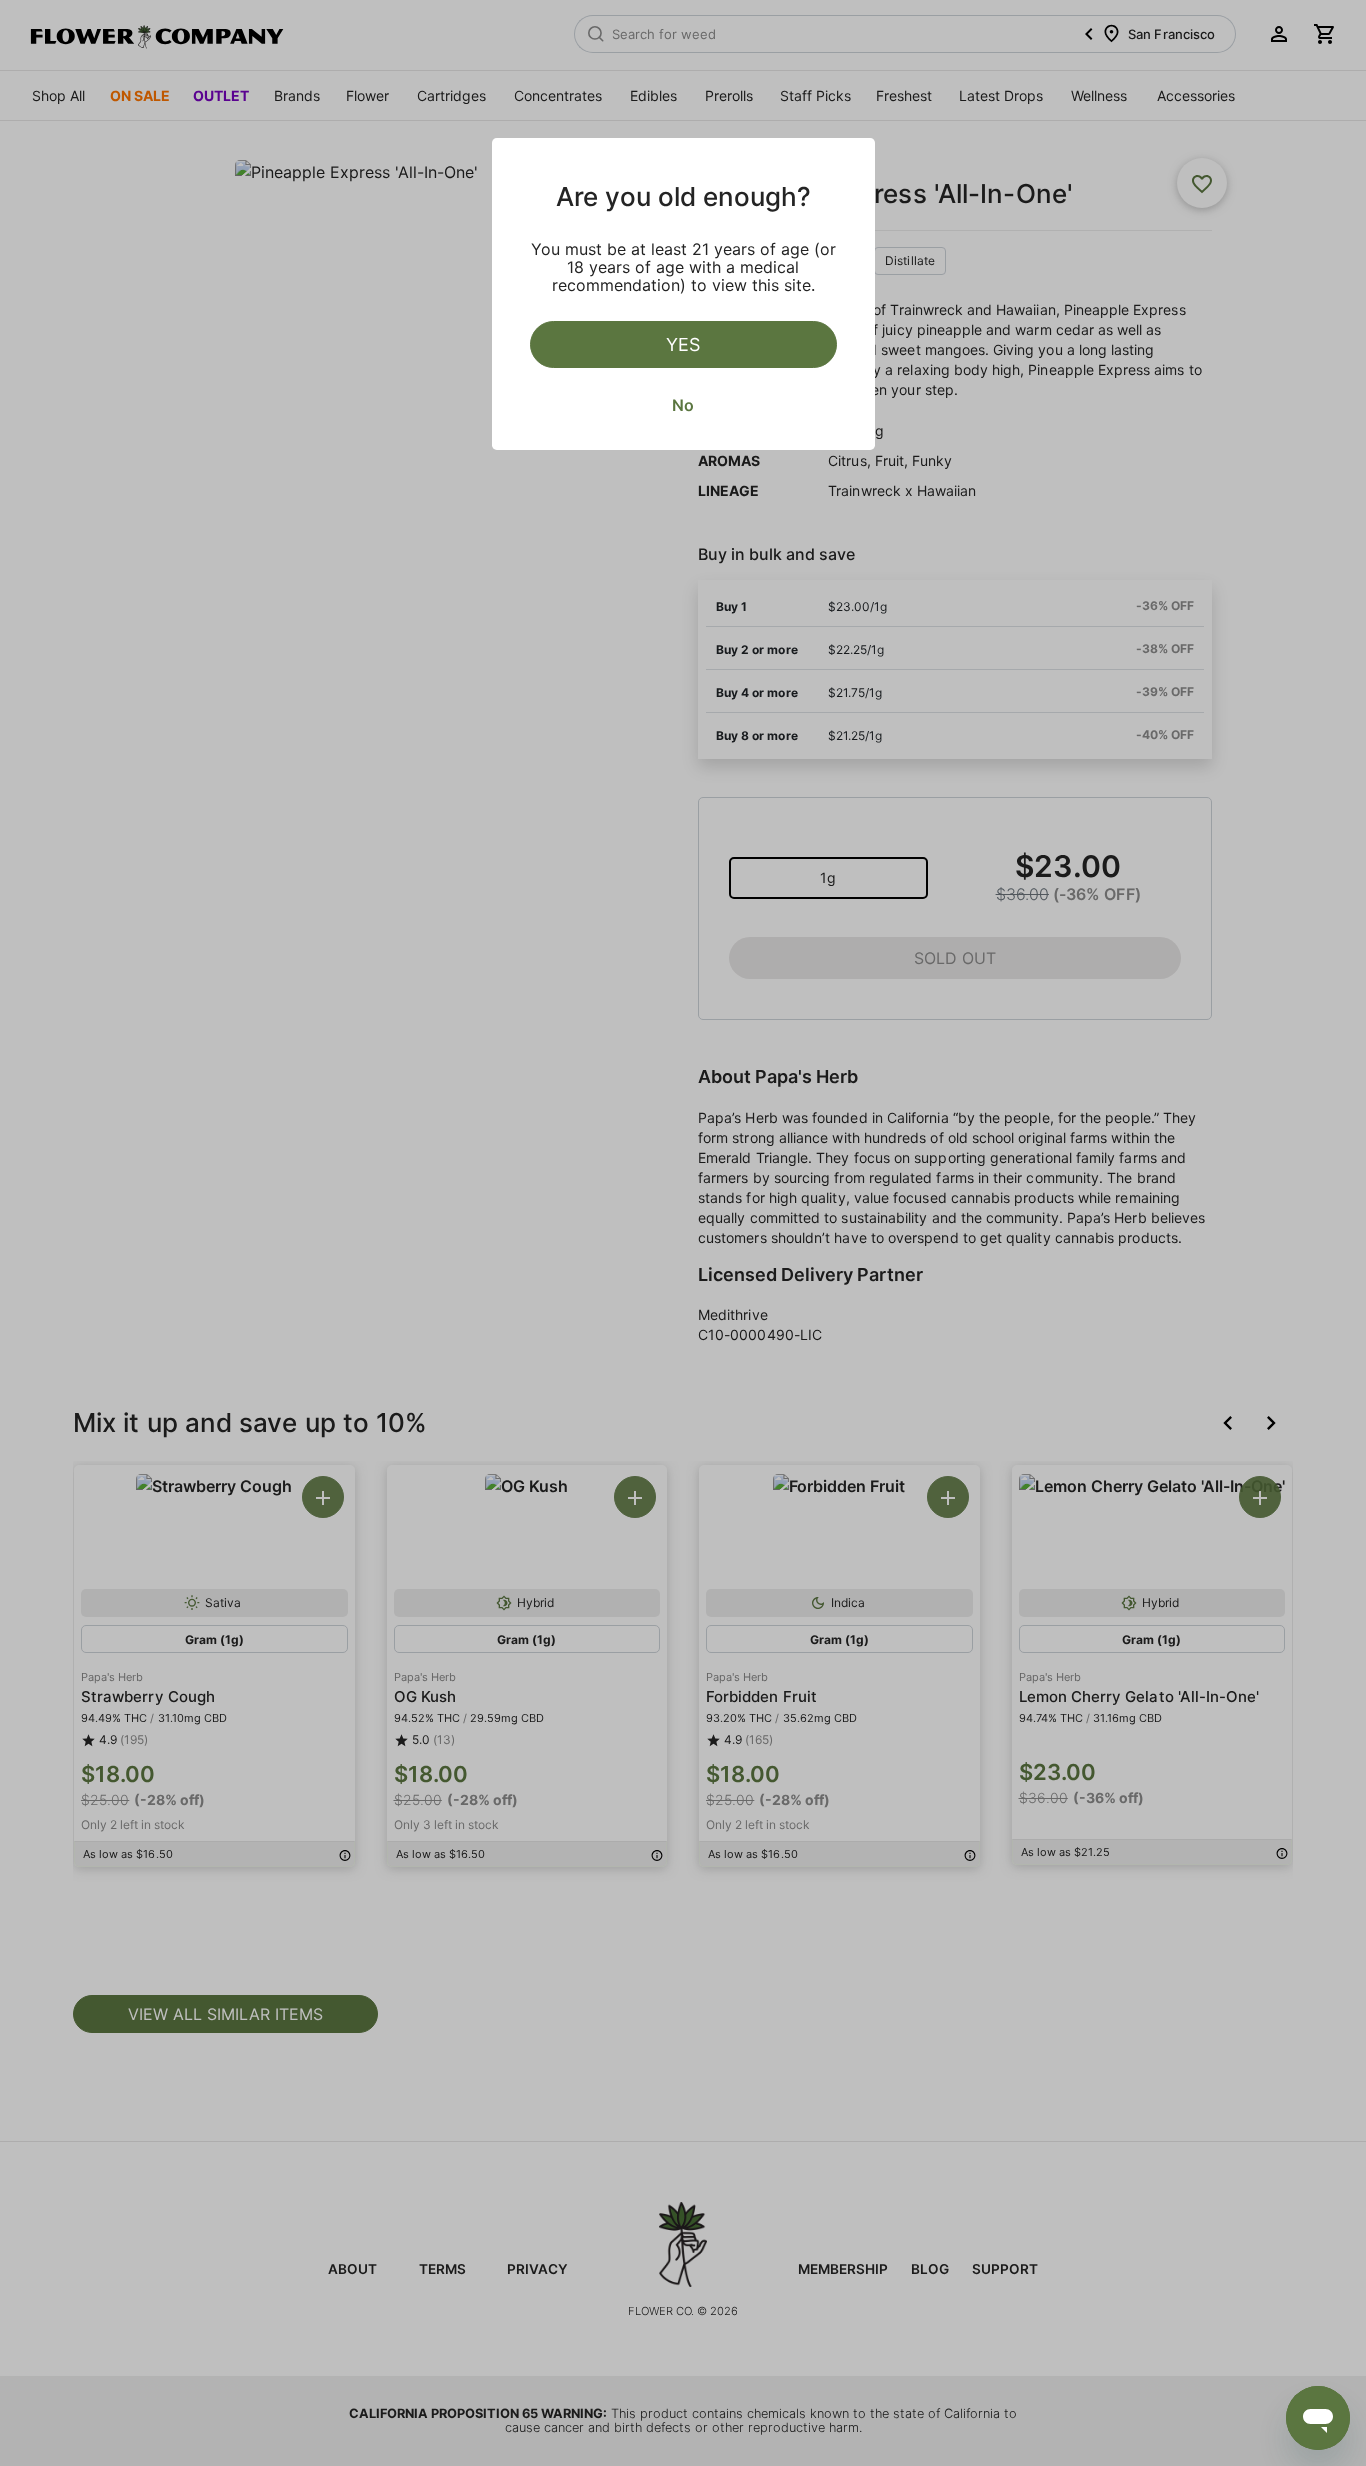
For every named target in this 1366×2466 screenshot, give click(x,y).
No (683, 405)
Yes (683, 344)
